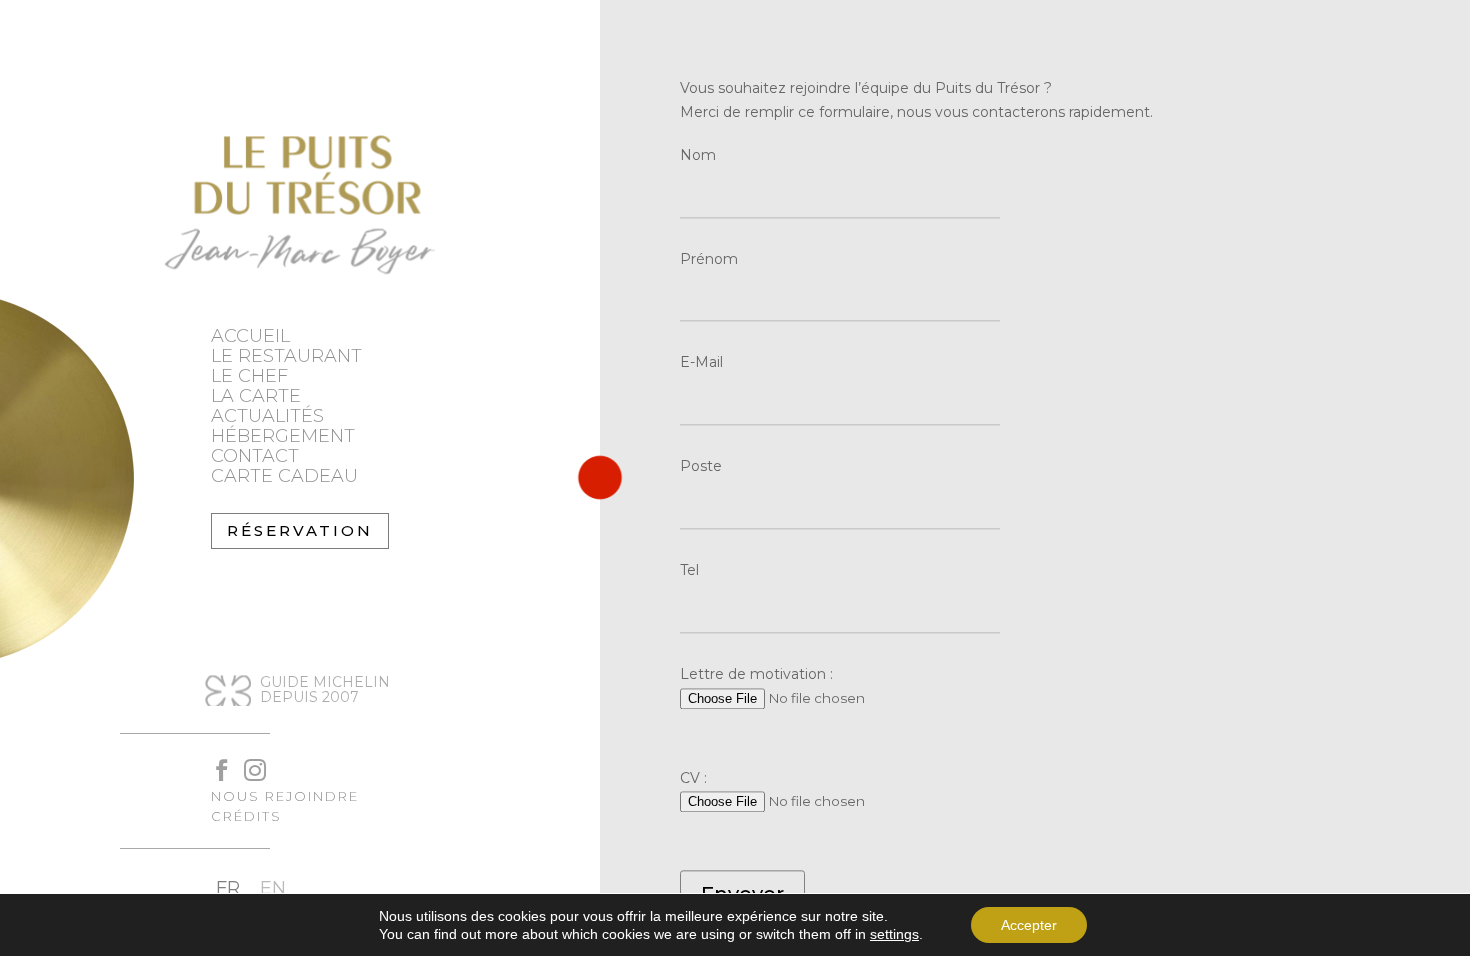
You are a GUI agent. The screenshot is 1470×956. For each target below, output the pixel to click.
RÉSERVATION (300, 530)
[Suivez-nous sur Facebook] (212, 760)
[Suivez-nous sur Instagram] (245, 760)
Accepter (1029, 925)
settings (894, 934)
